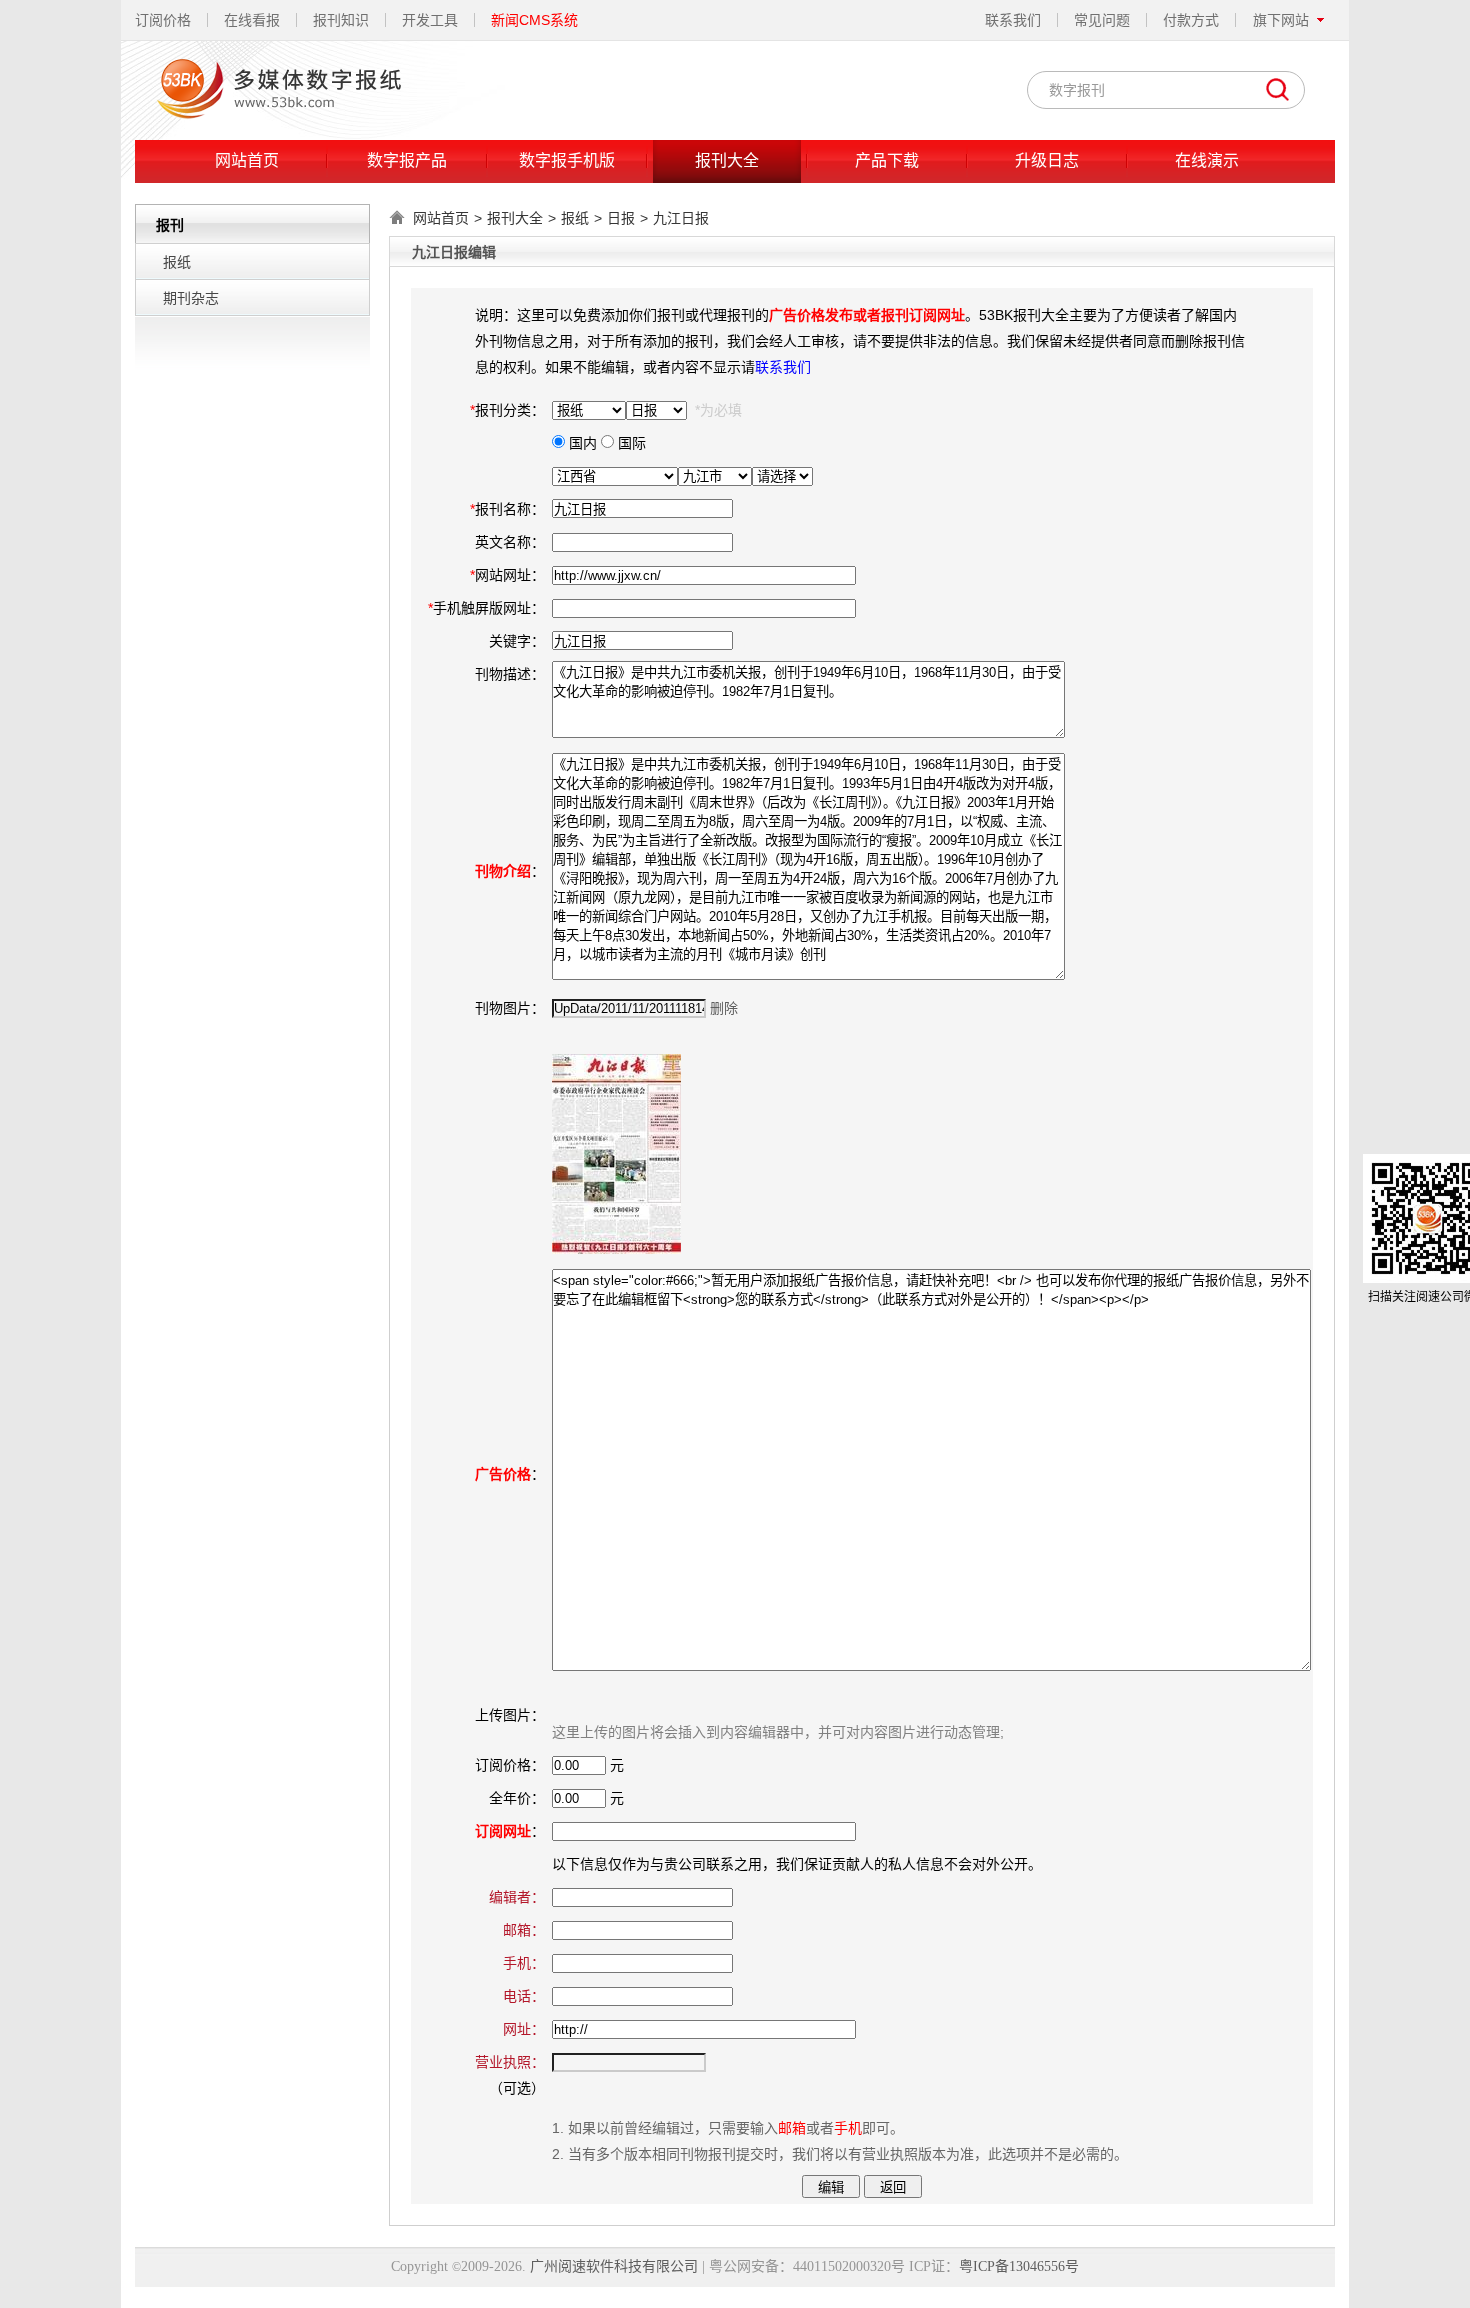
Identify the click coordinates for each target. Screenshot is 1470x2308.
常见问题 (1102, 20)
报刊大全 (727, 160)
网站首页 (247, 160)
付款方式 (1191, 20)
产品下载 (887, 160)
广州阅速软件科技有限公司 (614, 2266)
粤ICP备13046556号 (1019, 2266)
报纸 (177, 262)
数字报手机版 (567, 160)
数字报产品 (407, 160)
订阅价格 (163, 20)
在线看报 (252, 20)
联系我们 (1013, 20)
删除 (724, 1008)
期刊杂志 (191, 298)
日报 (621, 218)
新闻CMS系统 (534, 20)
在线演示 (1207, 160)
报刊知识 (341, 20)
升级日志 (1047, 160)
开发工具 (430, 20)
